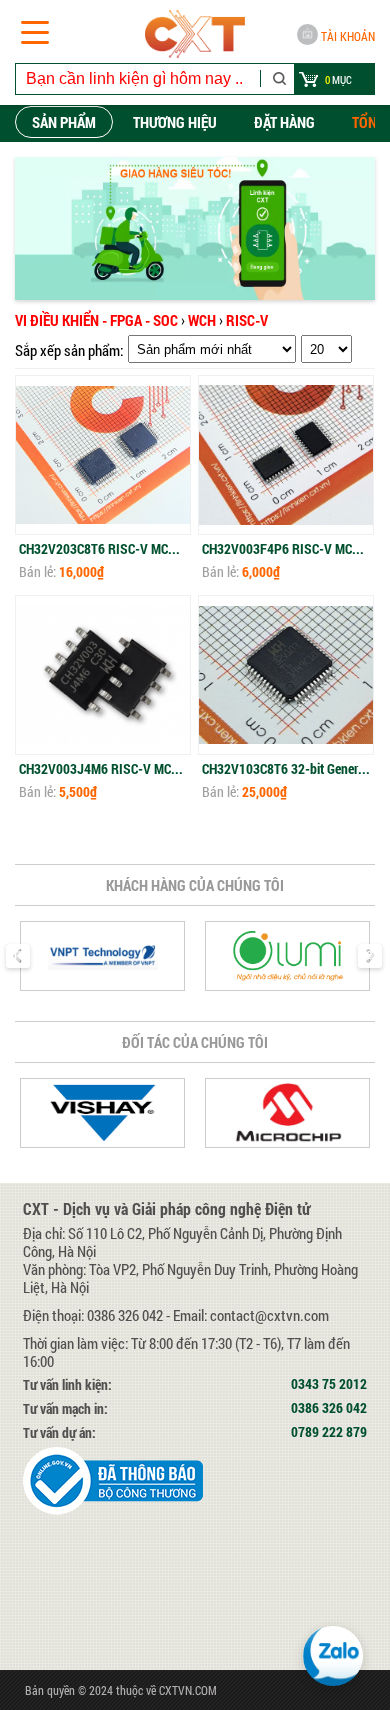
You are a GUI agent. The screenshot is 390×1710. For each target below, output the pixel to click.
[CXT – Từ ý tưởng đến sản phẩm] (195, 34)
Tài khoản (348, 36)
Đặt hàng (284, 122)
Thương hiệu (175, 122)
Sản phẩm (64, 122)
